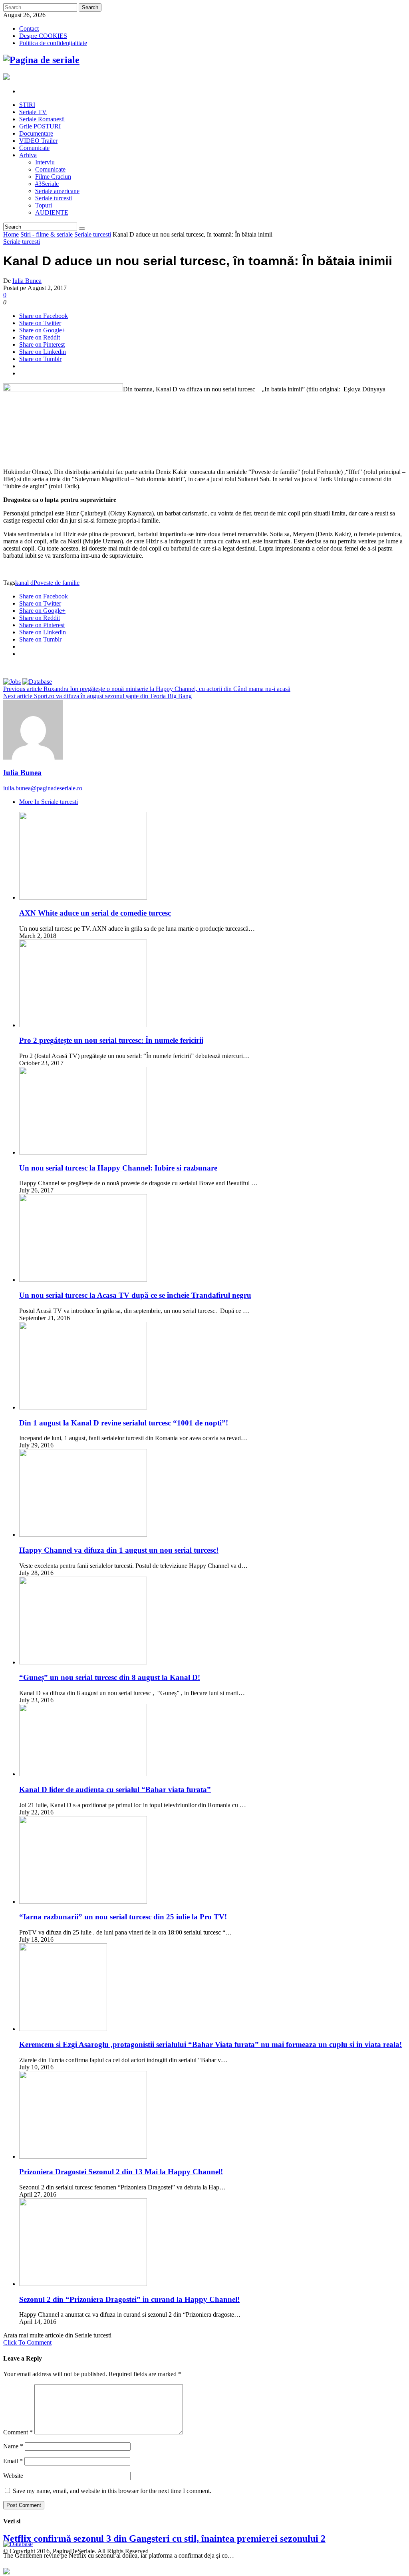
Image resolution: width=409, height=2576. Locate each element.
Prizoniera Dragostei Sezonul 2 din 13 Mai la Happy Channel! (121, 2172)
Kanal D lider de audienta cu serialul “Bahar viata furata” (115, 1789)
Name (13, 2446)
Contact (29, 29)
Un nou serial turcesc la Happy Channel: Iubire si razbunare (118, 1168)
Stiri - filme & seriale (47, 234)
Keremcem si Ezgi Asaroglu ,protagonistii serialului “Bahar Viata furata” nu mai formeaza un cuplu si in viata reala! (210, 2044)
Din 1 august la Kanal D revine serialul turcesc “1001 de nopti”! (124, 1423)
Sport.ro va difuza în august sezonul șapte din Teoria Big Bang (97, 696)
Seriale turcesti (93, 234)
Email (13, 2461)
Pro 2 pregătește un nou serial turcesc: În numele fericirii (111, 1040)
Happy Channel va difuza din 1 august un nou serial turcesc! (119, 1550)
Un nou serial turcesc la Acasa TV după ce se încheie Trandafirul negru (135, 1295)
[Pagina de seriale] (41, 60)
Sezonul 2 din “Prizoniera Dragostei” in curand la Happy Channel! (129, 2299)
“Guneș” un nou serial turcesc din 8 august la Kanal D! (110, 1677)
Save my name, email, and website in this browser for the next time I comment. (112, 2491)
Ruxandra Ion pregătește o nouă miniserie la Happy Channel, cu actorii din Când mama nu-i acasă (147, 689)
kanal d (24, 583)
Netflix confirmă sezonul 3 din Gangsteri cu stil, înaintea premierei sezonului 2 (164, 2538)
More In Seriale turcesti (49, 802)
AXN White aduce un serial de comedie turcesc (95, 913)
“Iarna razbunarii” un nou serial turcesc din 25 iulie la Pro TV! (123, 1917)
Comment (18, 2432)
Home (11, 234)
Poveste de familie (57, 583)
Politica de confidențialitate (53, 43)
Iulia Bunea (27, 281)
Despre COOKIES (43, 36)
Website (13, 2476)
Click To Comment (27, 2342)
